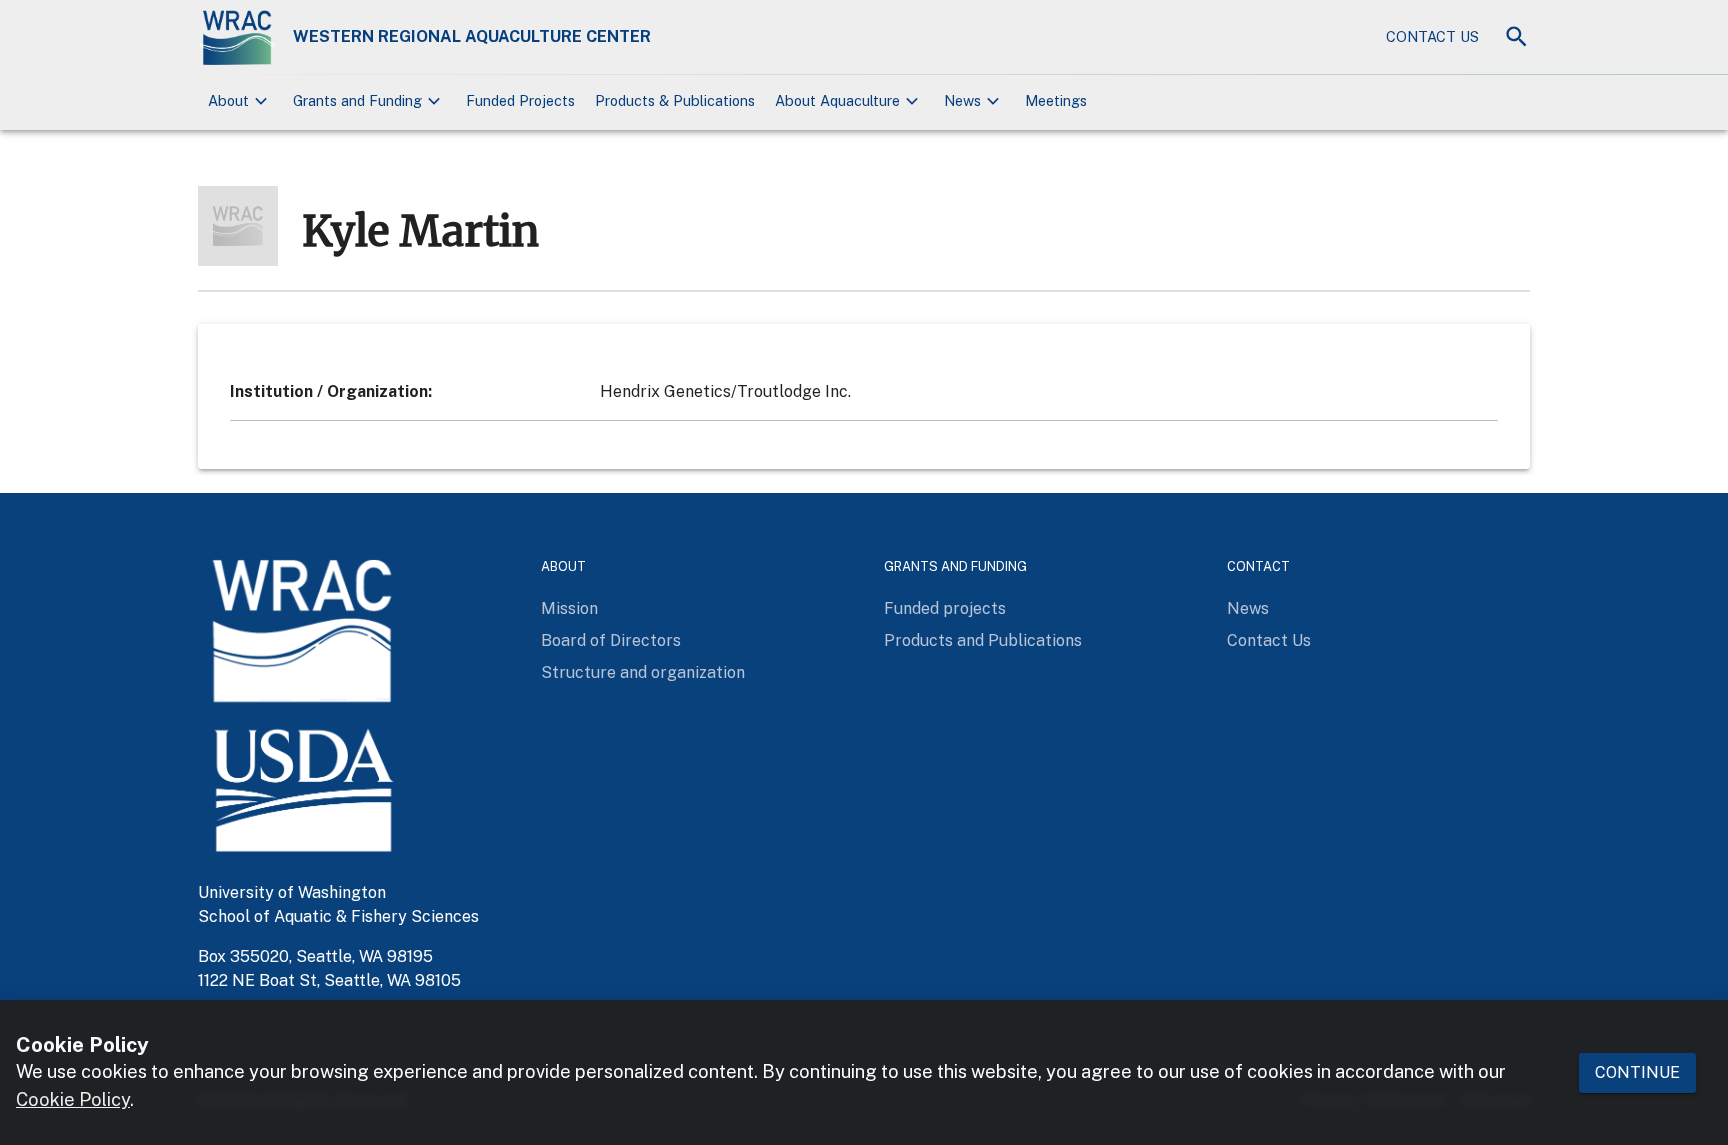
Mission (569, 608)
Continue (1637, 1071)
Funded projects (945, 608)
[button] (240, 102)
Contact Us (1432, 36)
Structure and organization (643, 672)
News (1248, 608)
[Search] (1516, 36)
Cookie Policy (73, 1099)
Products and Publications (983, 640)
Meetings (1056, 100)
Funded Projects (520, 100)
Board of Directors (611, 640)
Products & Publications (675, 100)
